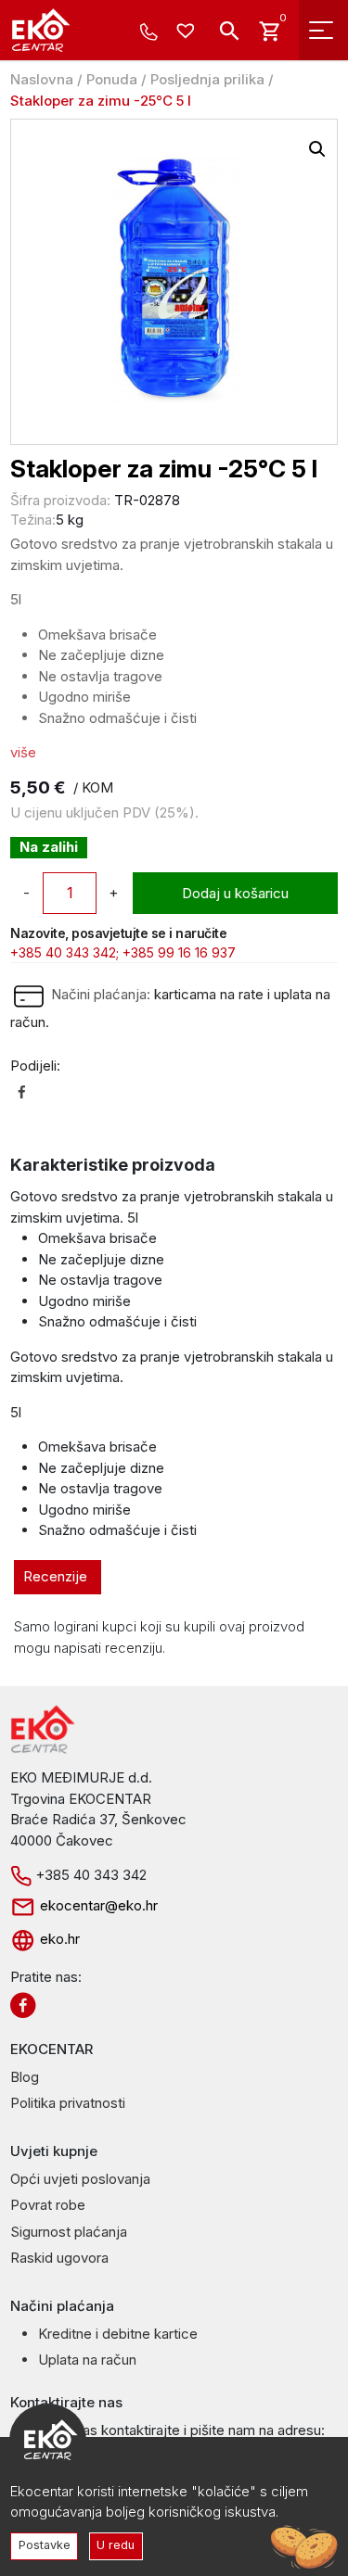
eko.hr (58, 1939)
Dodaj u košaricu (235, 893)
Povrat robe (48, 2205)
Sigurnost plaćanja (69, 2232)
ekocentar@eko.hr (97, 1905)
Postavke (45, 2545)
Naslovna (42, 79)
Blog (25, 2077)
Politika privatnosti (68, 2103)
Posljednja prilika (207, 79)
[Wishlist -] (188, 32)
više (23, 752)
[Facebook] (22, 1091)
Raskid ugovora (59, 2258)
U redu (116, 2545)
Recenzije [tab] (55, 1576)
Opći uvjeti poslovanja (80, 2179)
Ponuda (112, 79)
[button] (317, 149)
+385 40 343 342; (64, 952)
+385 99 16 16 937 (179, 952)
